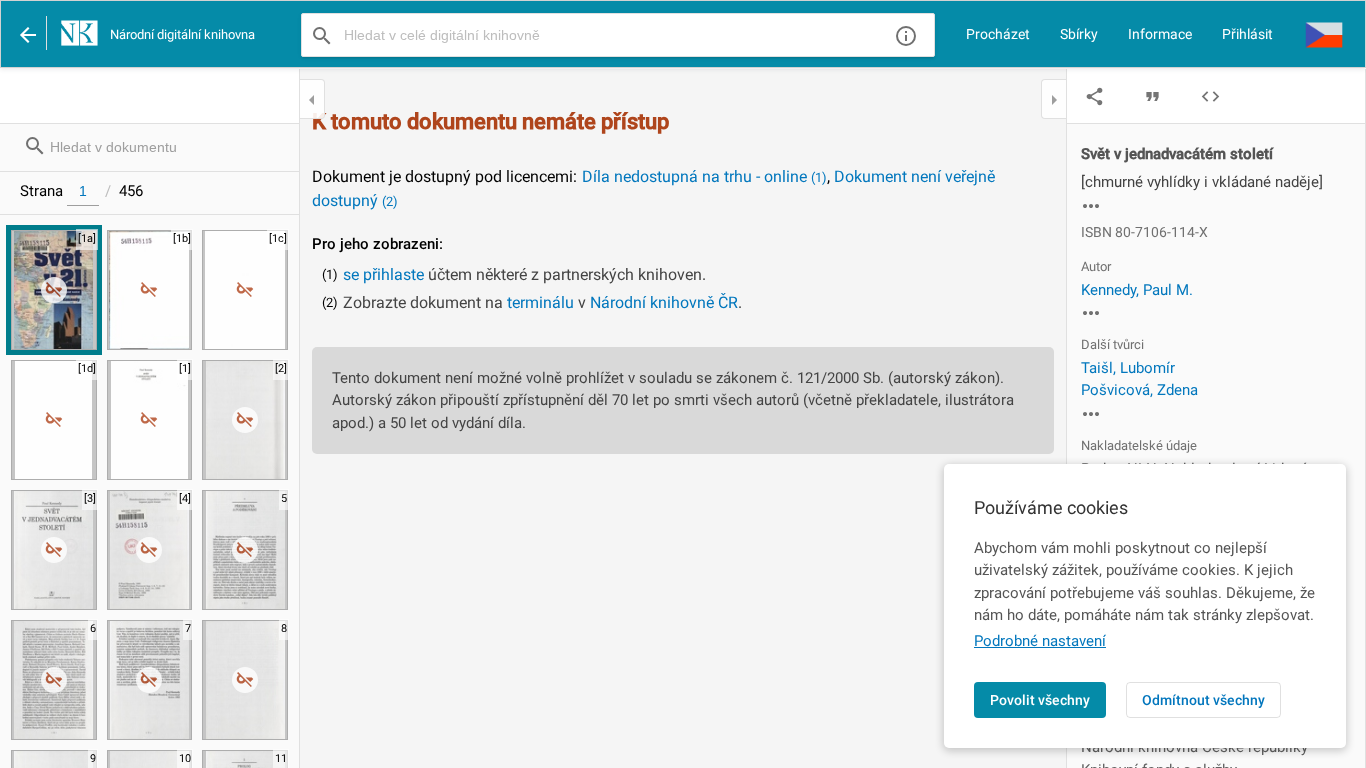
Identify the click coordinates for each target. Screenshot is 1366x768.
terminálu (540, 302)
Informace (1160, 34)
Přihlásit (1247, 34)
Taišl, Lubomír (1128, 368)
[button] (1324, 34)
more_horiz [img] (1091, 206)
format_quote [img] (1152, 96)
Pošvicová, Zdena (1139, 390)
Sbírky (1079, 34)
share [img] (1094, 96)
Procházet (998, 34)
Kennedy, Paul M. (1137, 290)
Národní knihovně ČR (664, 302)
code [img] (1210, 96)
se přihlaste (383, 274)
